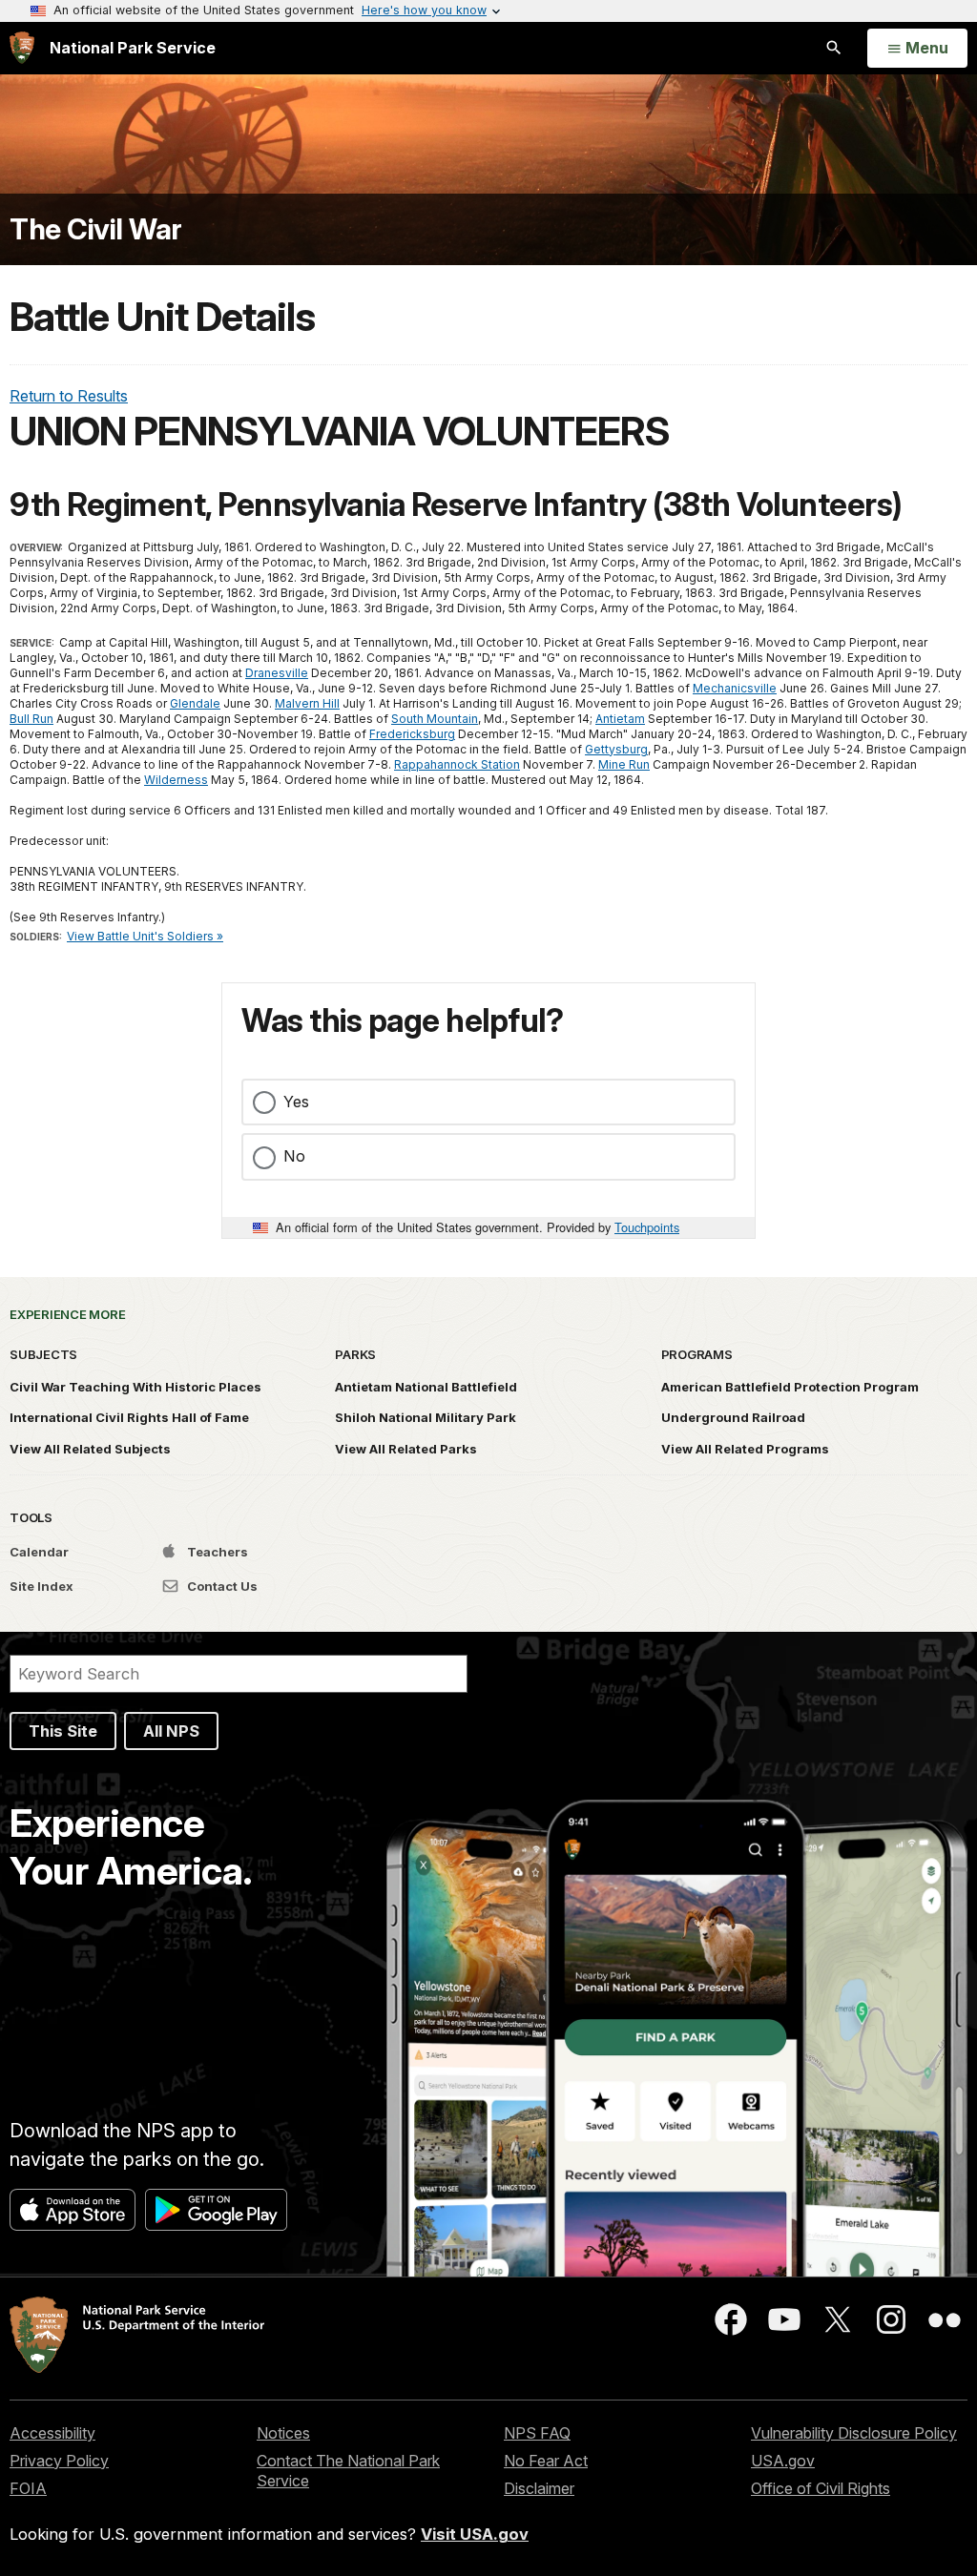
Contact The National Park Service (348, 2471)
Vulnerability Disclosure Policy (854, 2433)
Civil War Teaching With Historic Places (135, 1387)
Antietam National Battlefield (426, 1387)
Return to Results (69, 396)
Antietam (620, 719)
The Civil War (96, 229)
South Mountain (435, 719)
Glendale (195, 703)
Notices (283, 2433)
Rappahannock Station (457, 764)
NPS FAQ (537, 2433)
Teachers (216, 1552)
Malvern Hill (307, 703)
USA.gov (783, 2461)
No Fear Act (546, 2461)
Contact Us (221, 1586)
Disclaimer (539, 2488)
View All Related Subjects (90, 1449)
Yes (296, 1102)
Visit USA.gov (475, 2534)
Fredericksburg (412, 734)
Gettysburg (616, 749)
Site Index (42, 1586)
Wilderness (176, 780)
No (294, 1156)
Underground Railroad (733, 1417)
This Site (63, 1731)
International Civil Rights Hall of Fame (129, 1417)
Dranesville (277, 673)
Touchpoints (647, 1227)
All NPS (171, 1731)
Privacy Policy (59, 2461)
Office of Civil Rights (821, 2488)
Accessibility (52, 2433)
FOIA (28, 2488)
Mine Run (624, 764)
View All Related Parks (406, 1449)
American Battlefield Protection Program (790, 1387)
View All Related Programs (745, 1449)
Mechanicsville (735, 688)
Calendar (39, 1552)
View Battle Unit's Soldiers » (145, 936)
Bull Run (31, 719)
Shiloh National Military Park (426, 1417)
